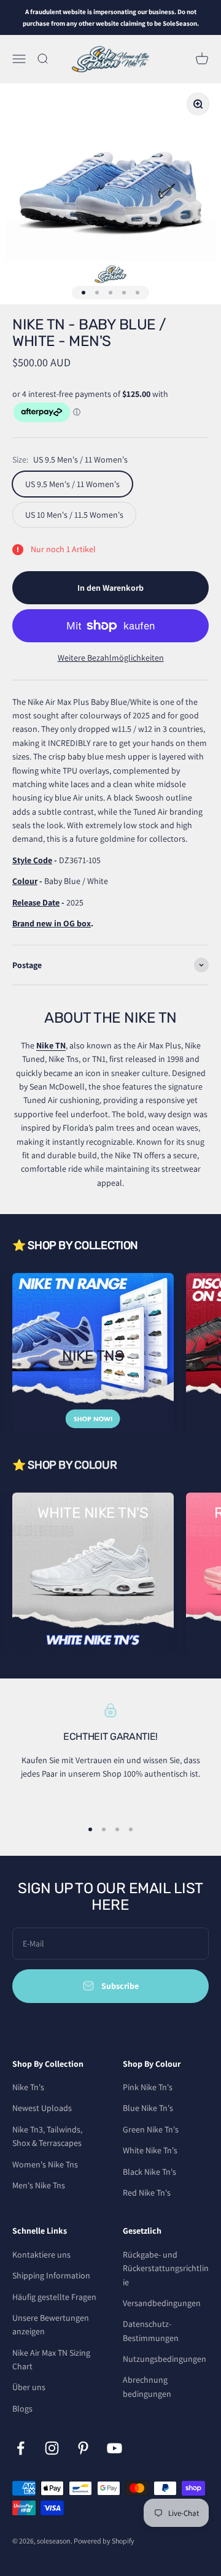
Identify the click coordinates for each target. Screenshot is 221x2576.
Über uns (29, 2387)
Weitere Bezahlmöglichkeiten (111, 658)
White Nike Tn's (150, 2150)
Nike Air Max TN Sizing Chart (51, 2359)
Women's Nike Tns (45, 2164)
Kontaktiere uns (41, 2255)
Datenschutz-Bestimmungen (151, 2331)
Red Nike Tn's (147, 2193)
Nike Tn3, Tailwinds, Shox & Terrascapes (47, 2136)
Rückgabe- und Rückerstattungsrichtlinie (166, 2268)
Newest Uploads (42, 2108)
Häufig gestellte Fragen (54, 2297)
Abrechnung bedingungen (147, 2386)
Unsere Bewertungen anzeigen (51, 2324)
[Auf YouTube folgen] (114, 2448)
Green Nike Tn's (151, 2129)
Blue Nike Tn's (148, 2108)
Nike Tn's (28, 2087)
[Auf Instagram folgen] (52, 2448)
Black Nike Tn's (149, 2172)
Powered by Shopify (104, 2541)
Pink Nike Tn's (148, 2087)
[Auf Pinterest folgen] (83, 2448)
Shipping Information (51, 2275)
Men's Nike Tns (39, 2185)
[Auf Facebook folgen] (21, 2448)
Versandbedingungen (162, 2303)
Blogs (22, 2409)
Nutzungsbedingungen (165, 2359)
